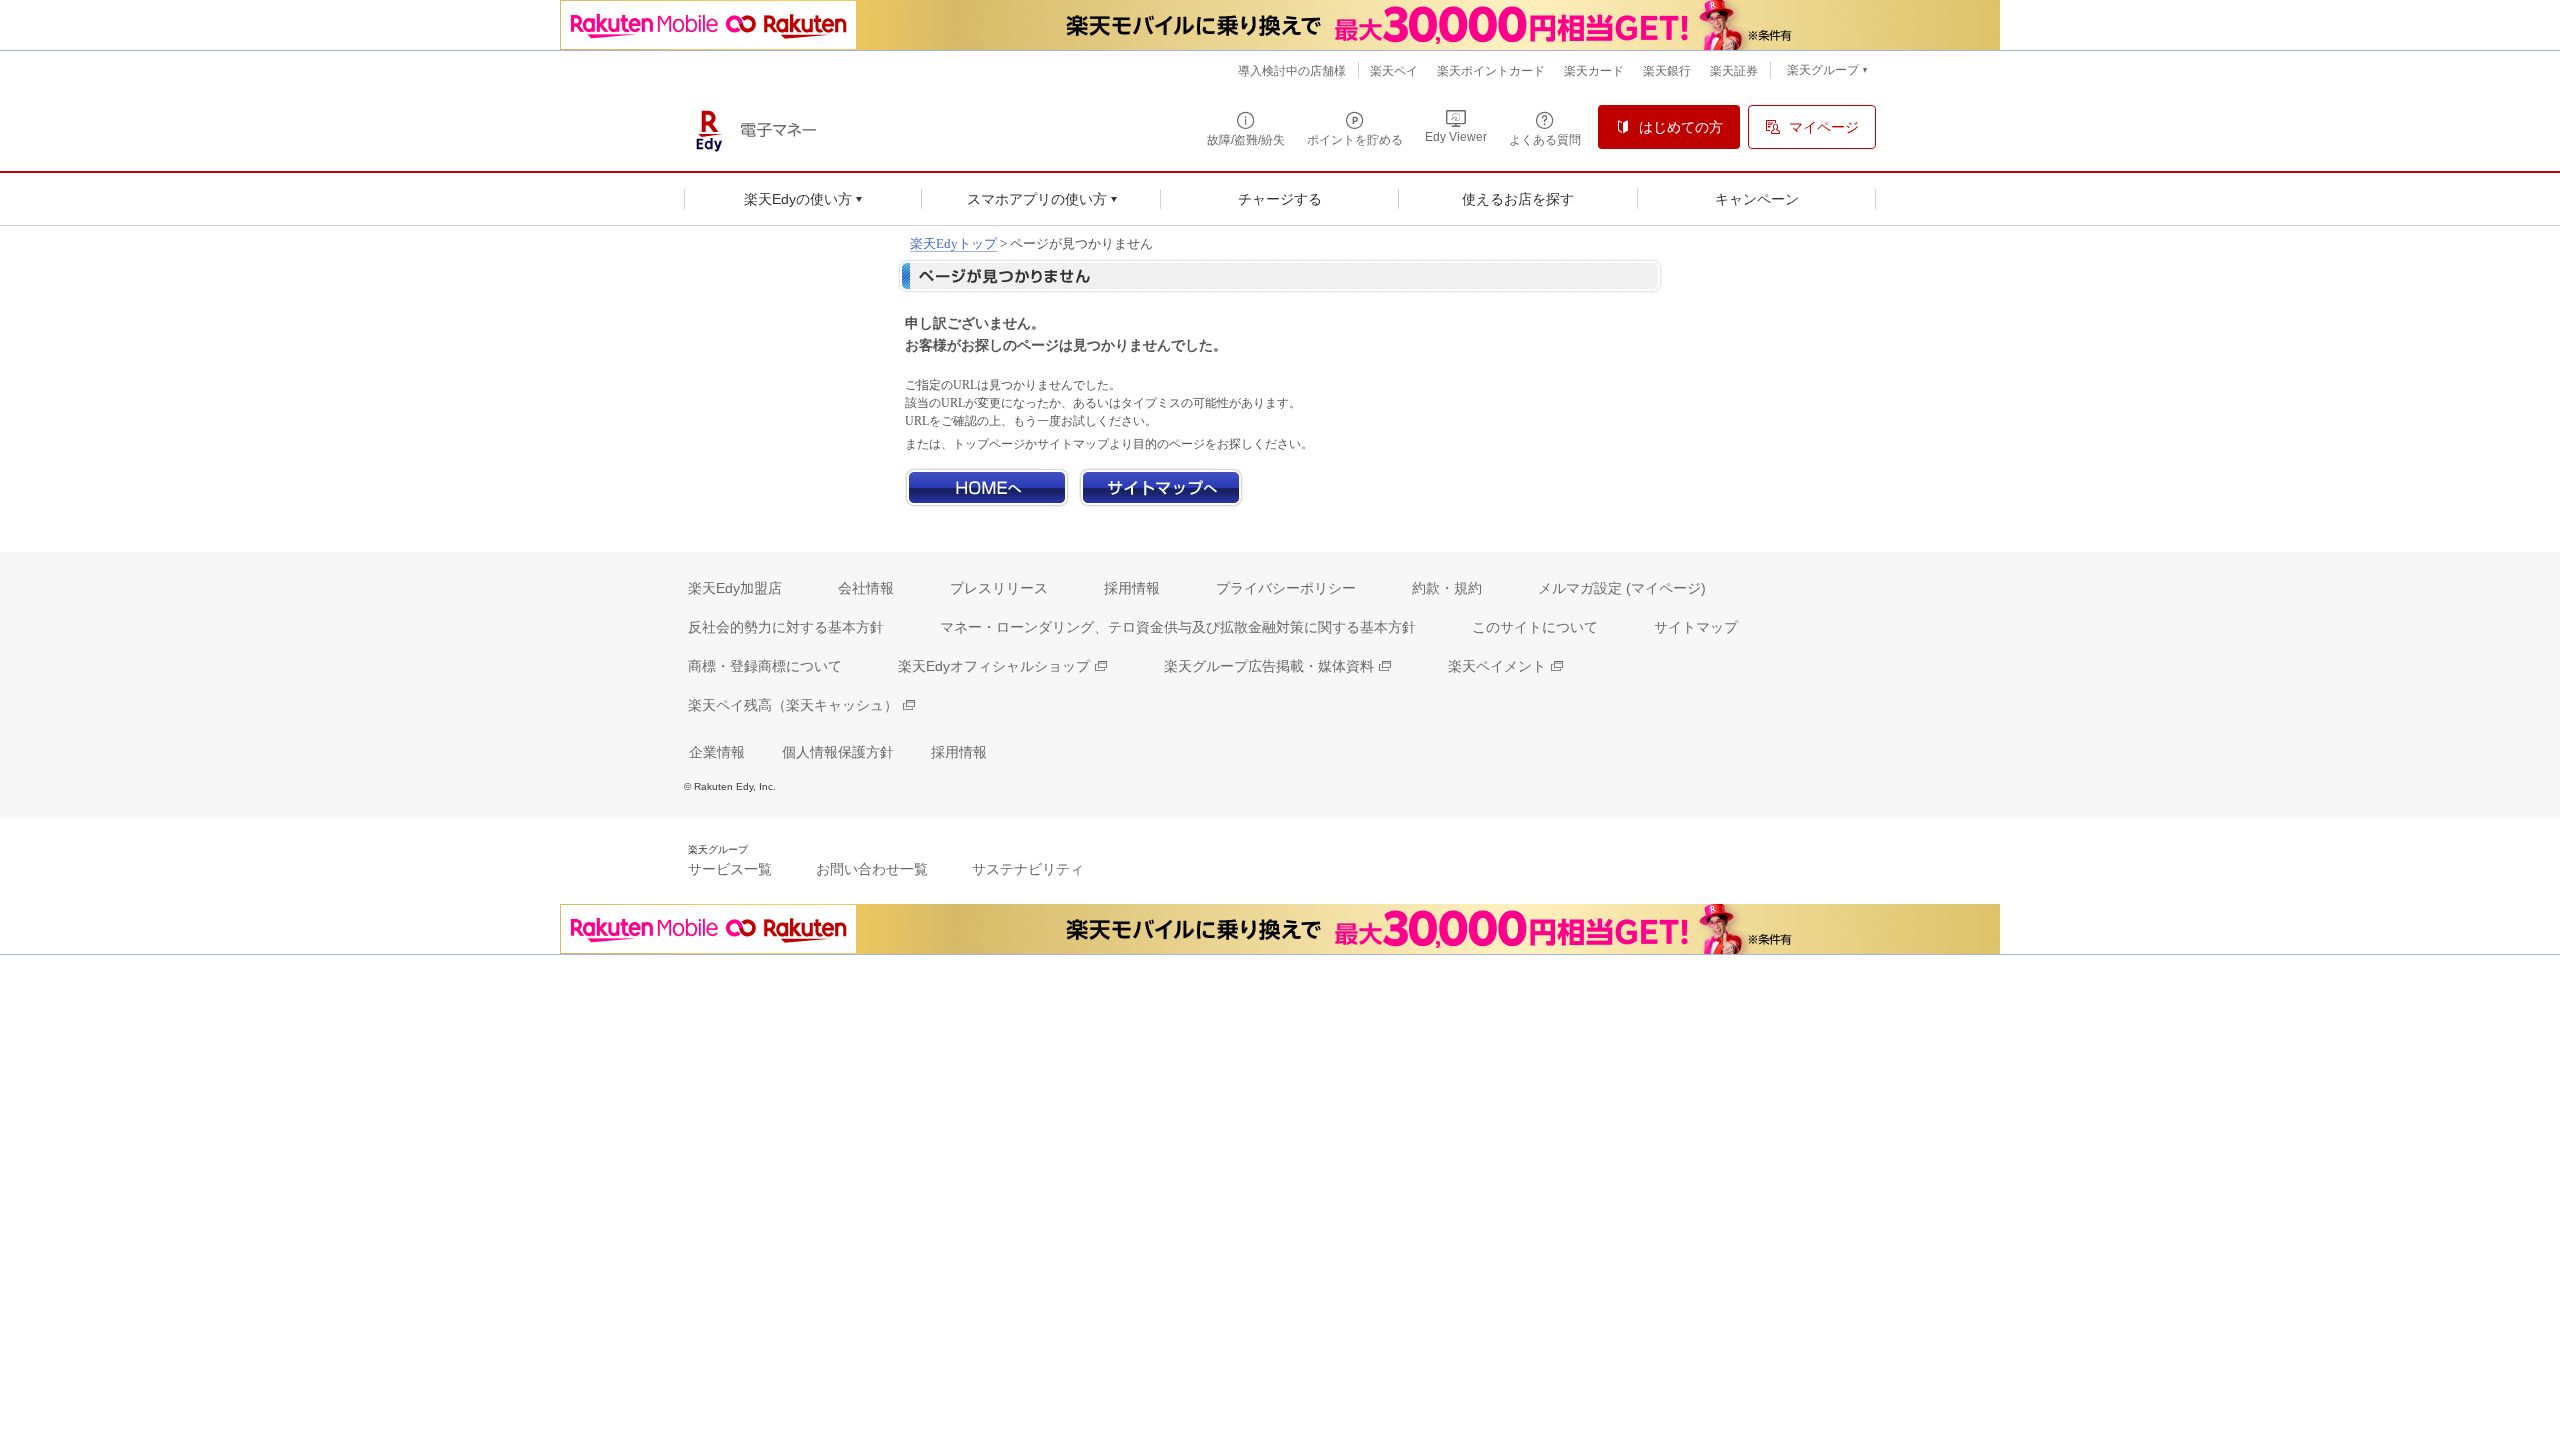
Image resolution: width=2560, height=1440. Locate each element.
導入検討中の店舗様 (1292, 71)
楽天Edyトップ (953, 243)
